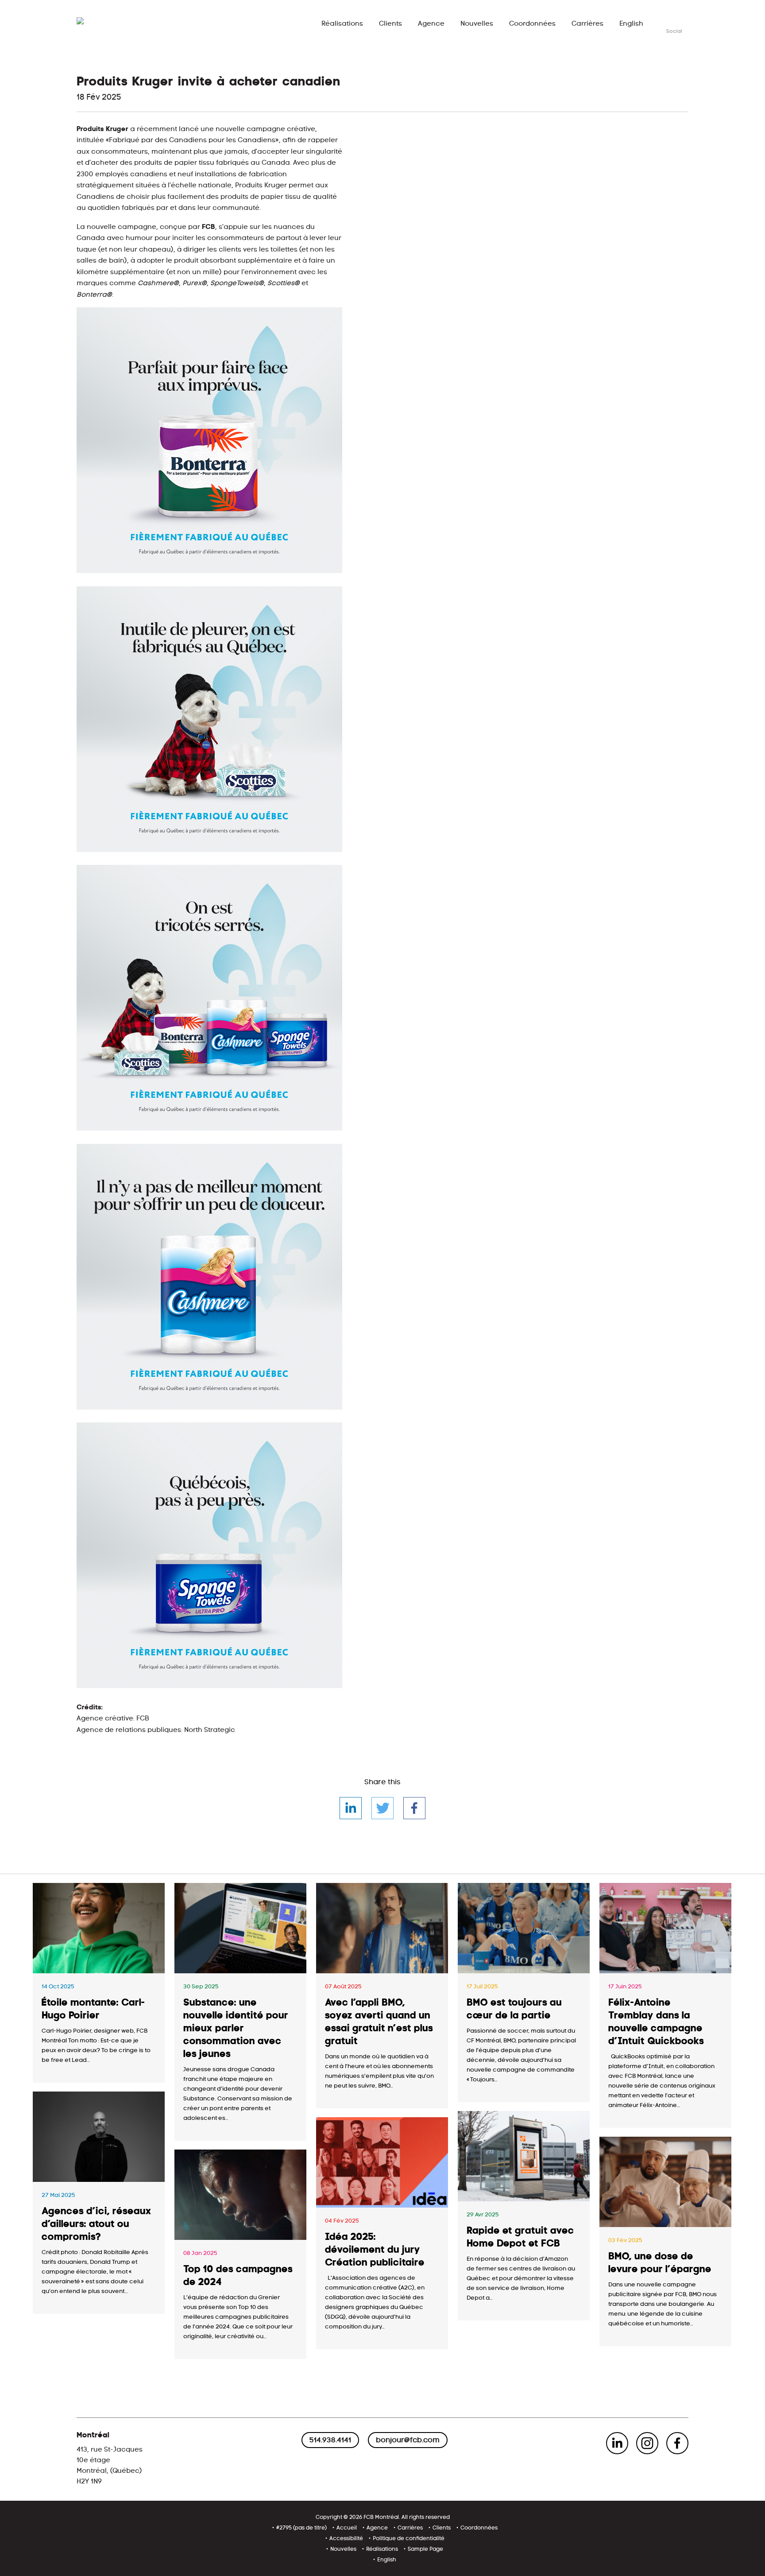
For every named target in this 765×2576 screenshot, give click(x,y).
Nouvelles (477, 24)
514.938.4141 (330, 2440)
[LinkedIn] (351, 1808)
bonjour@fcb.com (408, 2440)
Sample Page (425, 2549)
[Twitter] (382, 1808)
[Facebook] (414, 1808)
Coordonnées (532, 24)
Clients (390, 24)
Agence (431, 24)
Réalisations (342, 24)
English (631, 24)
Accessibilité (346, 2538)
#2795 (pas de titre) (301, 2528)
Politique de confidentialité (409, 2538)
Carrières (587, 24)
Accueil (347, 2528)
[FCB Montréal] (104, 23)
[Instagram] (647, 2443)
